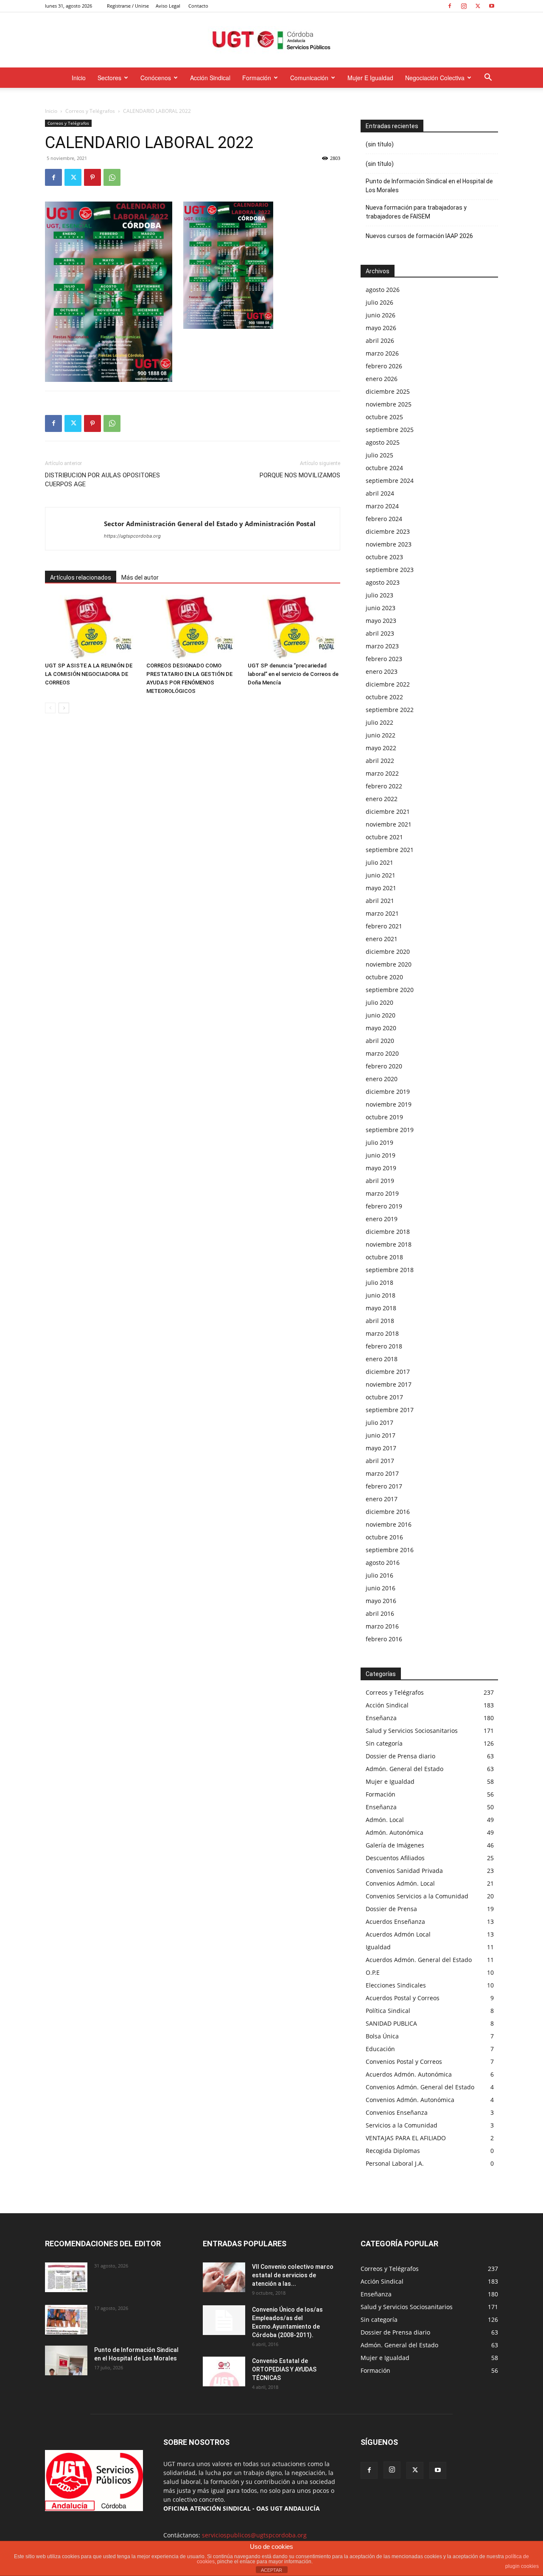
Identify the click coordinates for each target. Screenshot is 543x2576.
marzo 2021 (382, 913)
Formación (257, 78)
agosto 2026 (383, 290)
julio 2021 (379, 862)
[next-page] (64, 708)
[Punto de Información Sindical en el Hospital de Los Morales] (66, 2360)
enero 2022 (382, 799)
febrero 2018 (384, 1346)
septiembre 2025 (390, 430)
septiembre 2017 (390, 1410)
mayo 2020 (381, 1028)
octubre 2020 (384, 977)
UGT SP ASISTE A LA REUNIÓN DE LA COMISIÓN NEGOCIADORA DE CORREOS (89, 674)
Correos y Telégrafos (90, 111)
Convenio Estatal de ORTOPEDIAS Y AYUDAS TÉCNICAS (284, 2369)
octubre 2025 (384, 417)
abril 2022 (380, 761)
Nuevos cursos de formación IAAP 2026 (419, 236)
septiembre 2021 (390, 850)
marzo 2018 (382, 1333)
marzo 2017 (382, 1473)
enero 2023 (382, 671)
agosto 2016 (383, 1563)
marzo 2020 (382, 1053)
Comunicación (309, 78)
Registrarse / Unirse (128, 6)
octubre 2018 (384, 1257)
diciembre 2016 (388, 1512)
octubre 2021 (384, 837)
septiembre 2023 (390, 570)
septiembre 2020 (390, 990)
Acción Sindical (210, 78)
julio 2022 (379, 722)
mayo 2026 (381, 328)
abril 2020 (380, 1041)
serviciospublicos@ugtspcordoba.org (254, 2535)
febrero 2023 (384, 659)
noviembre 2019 (389, 1104)
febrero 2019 (384, 1206)
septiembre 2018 (390, 1270)
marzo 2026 (382, 353)
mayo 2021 (381, 888)
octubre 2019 (384, 1117)
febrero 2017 (384, 1486)
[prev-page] (50, 708)
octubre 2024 (384, 468)
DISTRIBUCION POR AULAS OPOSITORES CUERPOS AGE (102, 480)
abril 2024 (380, 493)
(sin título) (380, 144)
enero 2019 (382, 1219)
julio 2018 (379, 1282)
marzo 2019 (382, 1193)
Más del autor (140, 577)
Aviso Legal (168, 6)
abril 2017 (380, 1461)
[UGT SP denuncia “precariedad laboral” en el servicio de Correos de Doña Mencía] (294, 627)
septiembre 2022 (390, 710)
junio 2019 (381, 1155)
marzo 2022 (382, 773)
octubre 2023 (384, 557)
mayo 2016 (381, 1601)
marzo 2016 (382, 1626)
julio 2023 (379, 595)
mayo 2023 (381, 621)
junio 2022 (381, 735)
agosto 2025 (383, 442)
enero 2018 (382, 1359)
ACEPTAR (271, 2570)
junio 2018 (381, 1295)
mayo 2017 (381, 1448)
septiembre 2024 (390, 481)
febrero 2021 (384, 926)
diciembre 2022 (388, 684)
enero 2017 (382, 1499)
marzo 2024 (382, 506)
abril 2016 (380, 1613)
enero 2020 (382, 1079)
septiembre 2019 (390, 1130)
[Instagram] (464, 6)
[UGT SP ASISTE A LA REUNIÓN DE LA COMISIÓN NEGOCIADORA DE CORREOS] (91, 627)
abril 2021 (380, 901)
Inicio (79, 78)
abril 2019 (380, 1181)
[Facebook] (450, 6)
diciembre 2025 (388, 391)
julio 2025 (379, 455)
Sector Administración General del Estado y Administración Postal (210, 524)
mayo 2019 (381, 1168)
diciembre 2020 (388, 952)
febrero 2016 (384, 1639)
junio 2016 (381, 1588)
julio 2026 (379, 302)
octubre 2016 (384, 1537)
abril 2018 (380, 1321)
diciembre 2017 (388, 1372)
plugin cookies (522, 2566)
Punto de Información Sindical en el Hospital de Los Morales (429, 186)
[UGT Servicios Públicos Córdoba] (271, 41)
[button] (488, 78)
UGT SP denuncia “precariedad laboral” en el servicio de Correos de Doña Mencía (293, 674)
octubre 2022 (384, 697)
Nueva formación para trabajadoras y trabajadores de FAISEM (416, 212)
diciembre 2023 (388, 531)
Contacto (198, 6)
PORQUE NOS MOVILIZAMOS (300, 475)
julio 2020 (379, 1002)
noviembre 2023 (389, 544)
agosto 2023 (383, 582)
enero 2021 (382, 939)
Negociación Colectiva (435, 78)
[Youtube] (492, 6)
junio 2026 (381, 315)
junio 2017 (381, 1435)
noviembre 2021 (389, 824)
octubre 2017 (384, 1397)
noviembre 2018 (389, 1244)
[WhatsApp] (112, 177)
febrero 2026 (384, 366)
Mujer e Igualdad (370, 78)
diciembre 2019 (388, 1092)
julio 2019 (379, 1142)
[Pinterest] (92, 177)
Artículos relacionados (81, 577)
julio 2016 (379, 1575)
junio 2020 (381, 1015)
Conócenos (156, 78)
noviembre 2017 (389, 1384)
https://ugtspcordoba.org (132, 536)
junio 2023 (381, 608)
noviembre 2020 (389, 964)
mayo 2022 (381, 748)
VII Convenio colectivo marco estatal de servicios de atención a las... (293, 2275)
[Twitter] (478, 6)
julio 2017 (379, 1423)
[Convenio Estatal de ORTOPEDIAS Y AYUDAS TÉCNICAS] (224, 2371)
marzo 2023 (382, 646)
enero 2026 (382, 379)
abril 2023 (380, 633)
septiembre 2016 (390, 1550)
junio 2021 (381, 875)
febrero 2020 (384, 1066)
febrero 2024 (384, 519)
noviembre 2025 (389, 404)
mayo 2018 (381, 1308)
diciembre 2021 (388, 811)
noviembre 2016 (389, 1524)
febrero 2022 (384, 786)
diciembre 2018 (388, 1232)
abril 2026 (380, 341)
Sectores (109, 78)
